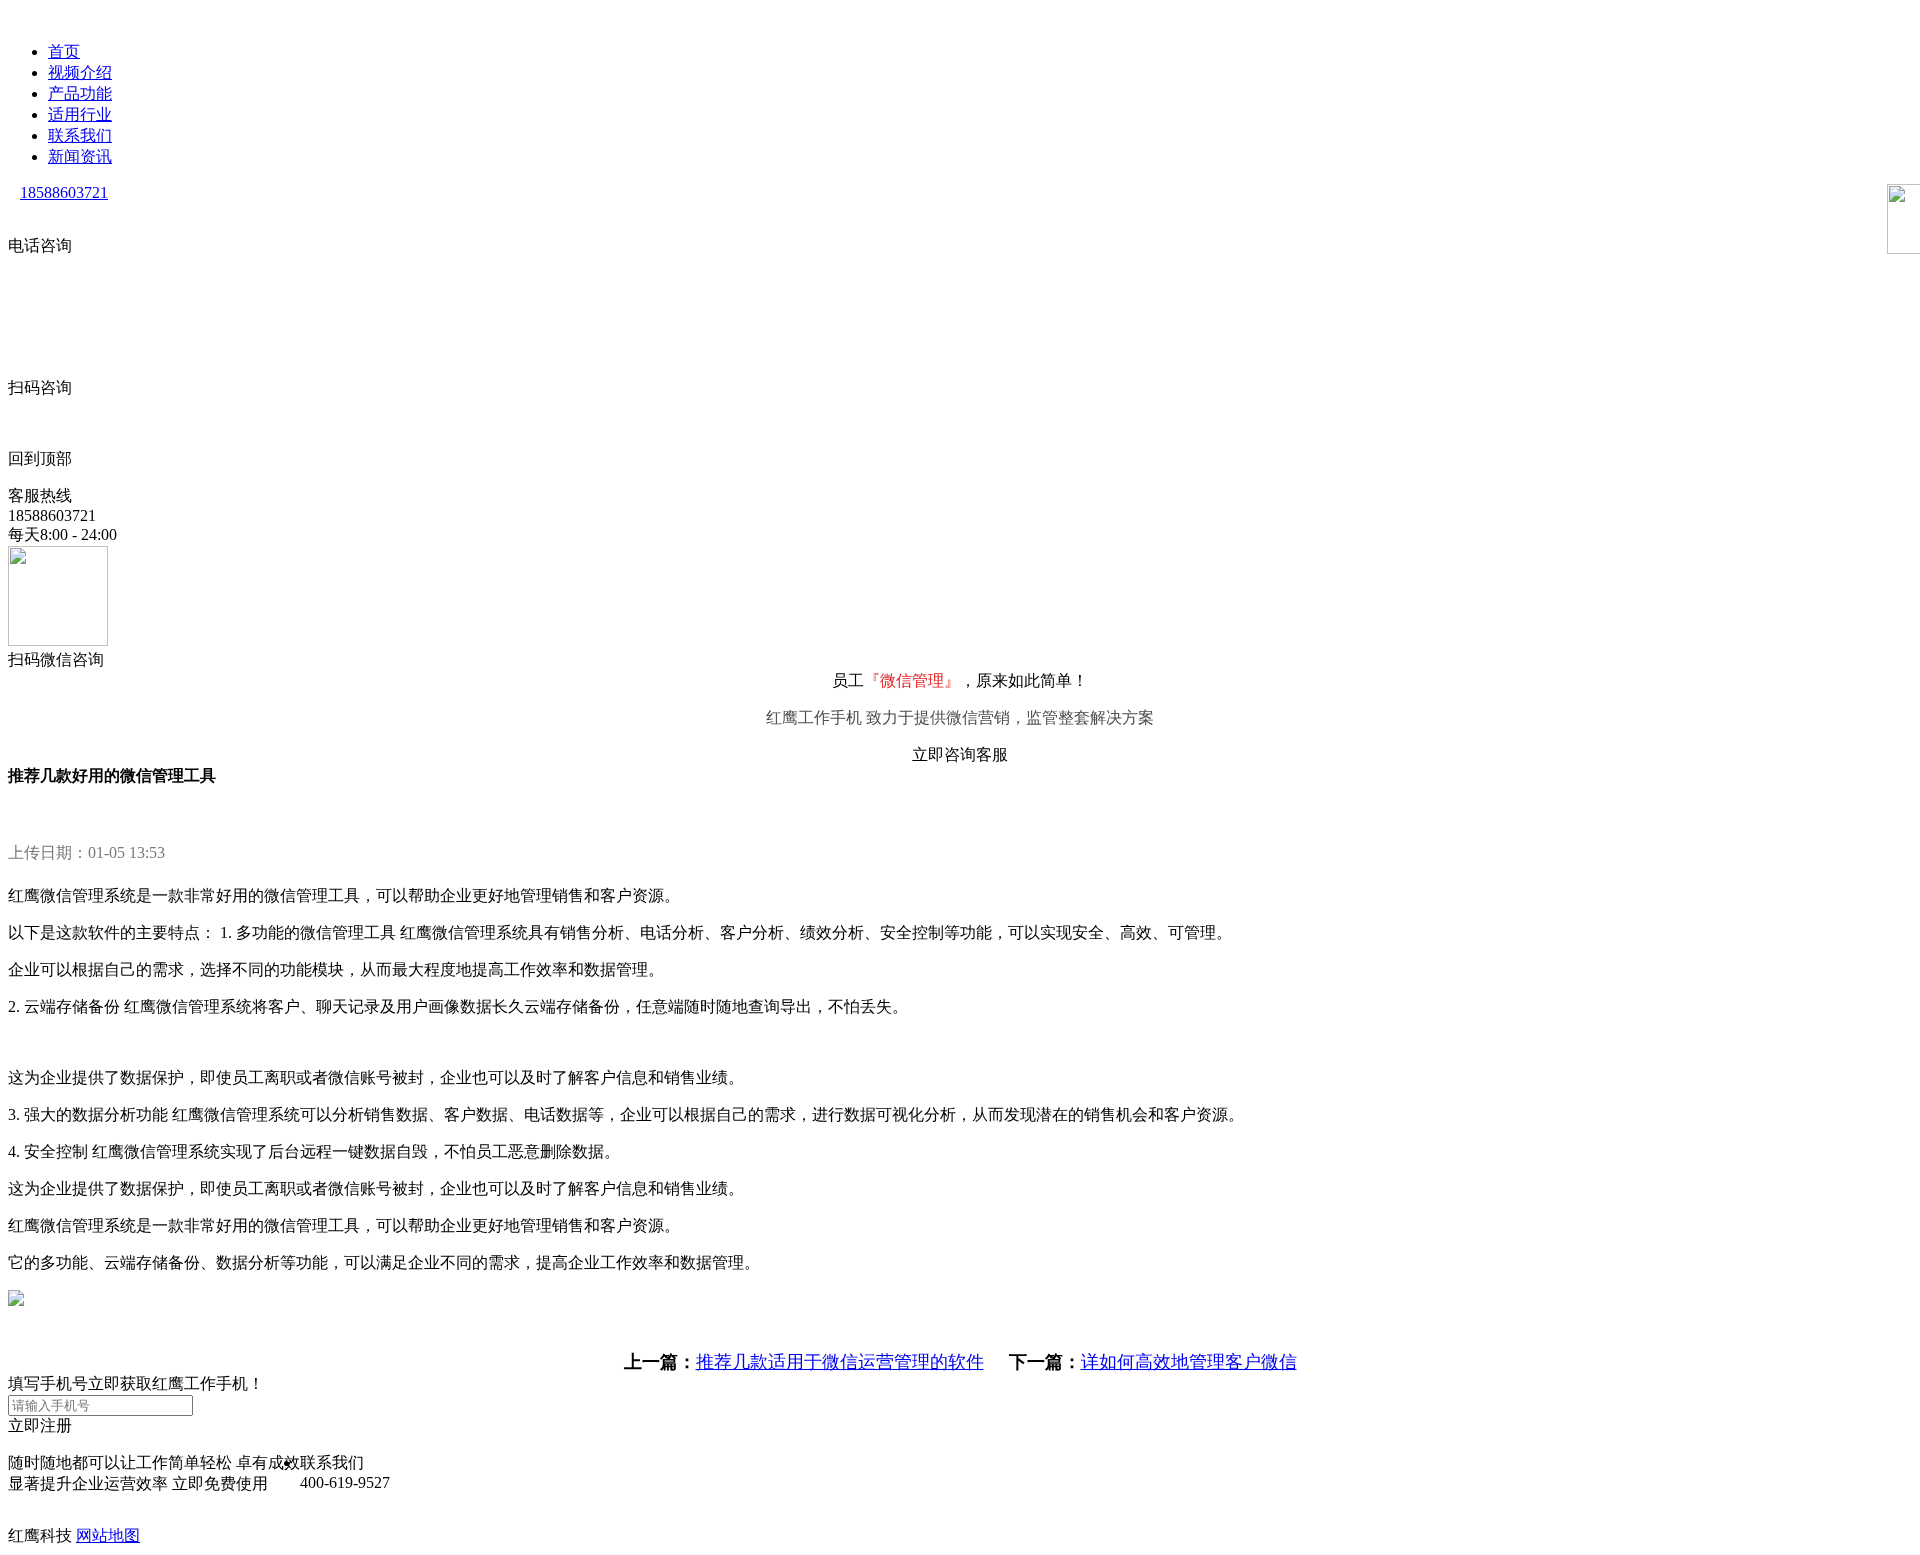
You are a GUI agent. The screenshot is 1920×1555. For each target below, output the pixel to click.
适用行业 (80, 114)
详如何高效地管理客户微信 (1189, 1362)
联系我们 (80, 135)
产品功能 (80, 93)
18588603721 (64, 192)
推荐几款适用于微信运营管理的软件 (840, 1362)
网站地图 (108, 1535)
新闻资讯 (80, 156)
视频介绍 (80, 72)
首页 (64, 51)
